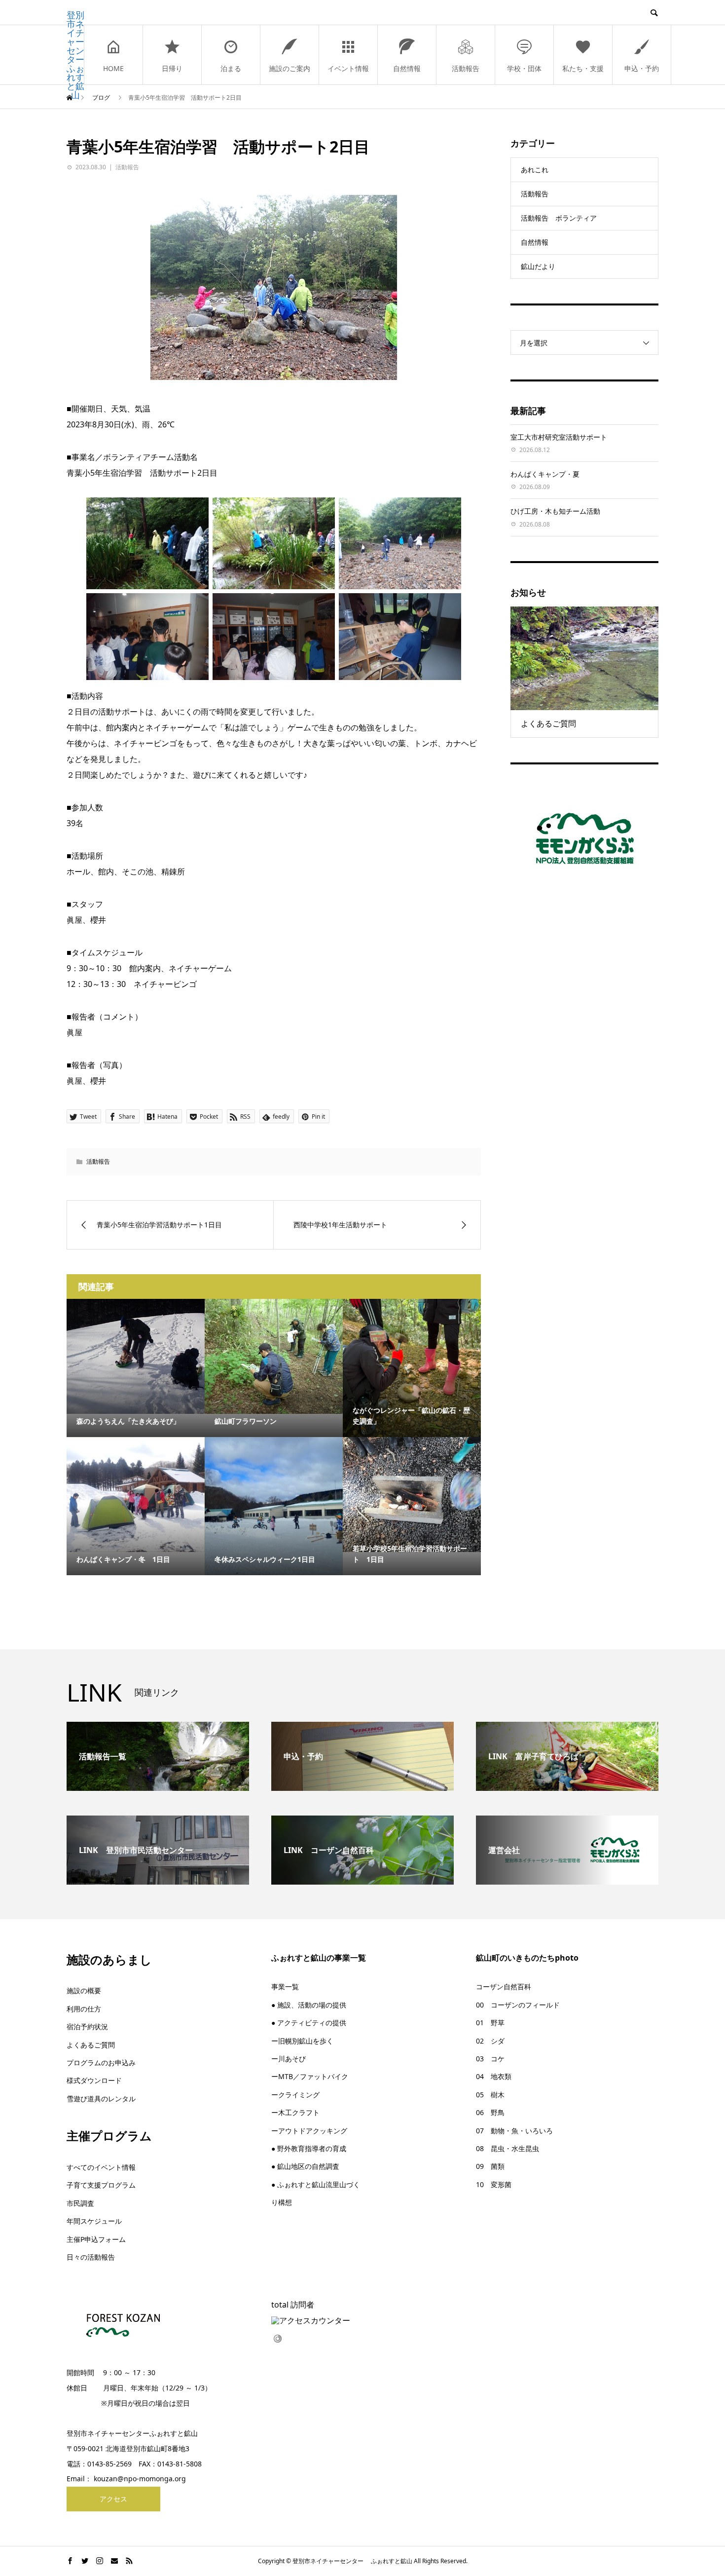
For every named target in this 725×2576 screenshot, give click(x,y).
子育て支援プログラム (101, 2185)
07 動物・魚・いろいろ (514, 2131)
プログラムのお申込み (101, 2063)
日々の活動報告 (91, 2257)
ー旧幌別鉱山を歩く (302, 2041)
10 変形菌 (494, 2184)
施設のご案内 (290, 68)
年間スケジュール (94, 2221)
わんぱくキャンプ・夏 (545, 474)
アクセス (113, 2499)
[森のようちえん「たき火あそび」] (136, 1356)
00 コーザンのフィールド (518, 2005)
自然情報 (407, 68)
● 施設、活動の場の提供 (309, 2005)
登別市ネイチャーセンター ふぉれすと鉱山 (75, 55)
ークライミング (295, 2095)
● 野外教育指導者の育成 (309, 2148)
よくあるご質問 (91, 2045)
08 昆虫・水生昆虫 (507, 2148)
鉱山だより (538, 266)
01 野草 (490, 2023)
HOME (113, 68)
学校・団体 (524, 68)
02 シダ (490, 2041)
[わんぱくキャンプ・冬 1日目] (136, 1495)
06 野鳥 (490, 2112)
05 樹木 (490, 2095)
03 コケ (490, 2059)
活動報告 (466, 68)
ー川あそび (289, 2059)
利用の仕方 (84, 2009)
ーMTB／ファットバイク (310, 2076)
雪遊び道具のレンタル (101, 2099)
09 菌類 (490, 2166)
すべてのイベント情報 (101, 2167)
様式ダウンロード (94, 2080)
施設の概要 (84, 1990)
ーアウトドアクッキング (309, 2131)
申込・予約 (642, 68)
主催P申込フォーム (96, 2239)
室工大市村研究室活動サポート (559, 437)
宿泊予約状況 (87, 2027)
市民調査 (80, 2203)
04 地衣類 (494, 2076)
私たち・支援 (583, 68)
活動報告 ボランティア (559, 218)
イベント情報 (348, 68)
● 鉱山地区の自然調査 (305, 2166)
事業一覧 (285, 1987)
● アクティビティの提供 (309, 2023)
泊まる (231, 68)
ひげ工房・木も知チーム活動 (555, 511)
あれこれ (535, 170)
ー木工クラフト (295, 2112)
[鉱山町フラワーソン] (274, 1356)
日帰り (172, 68)
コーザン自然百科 (504, 1987)
